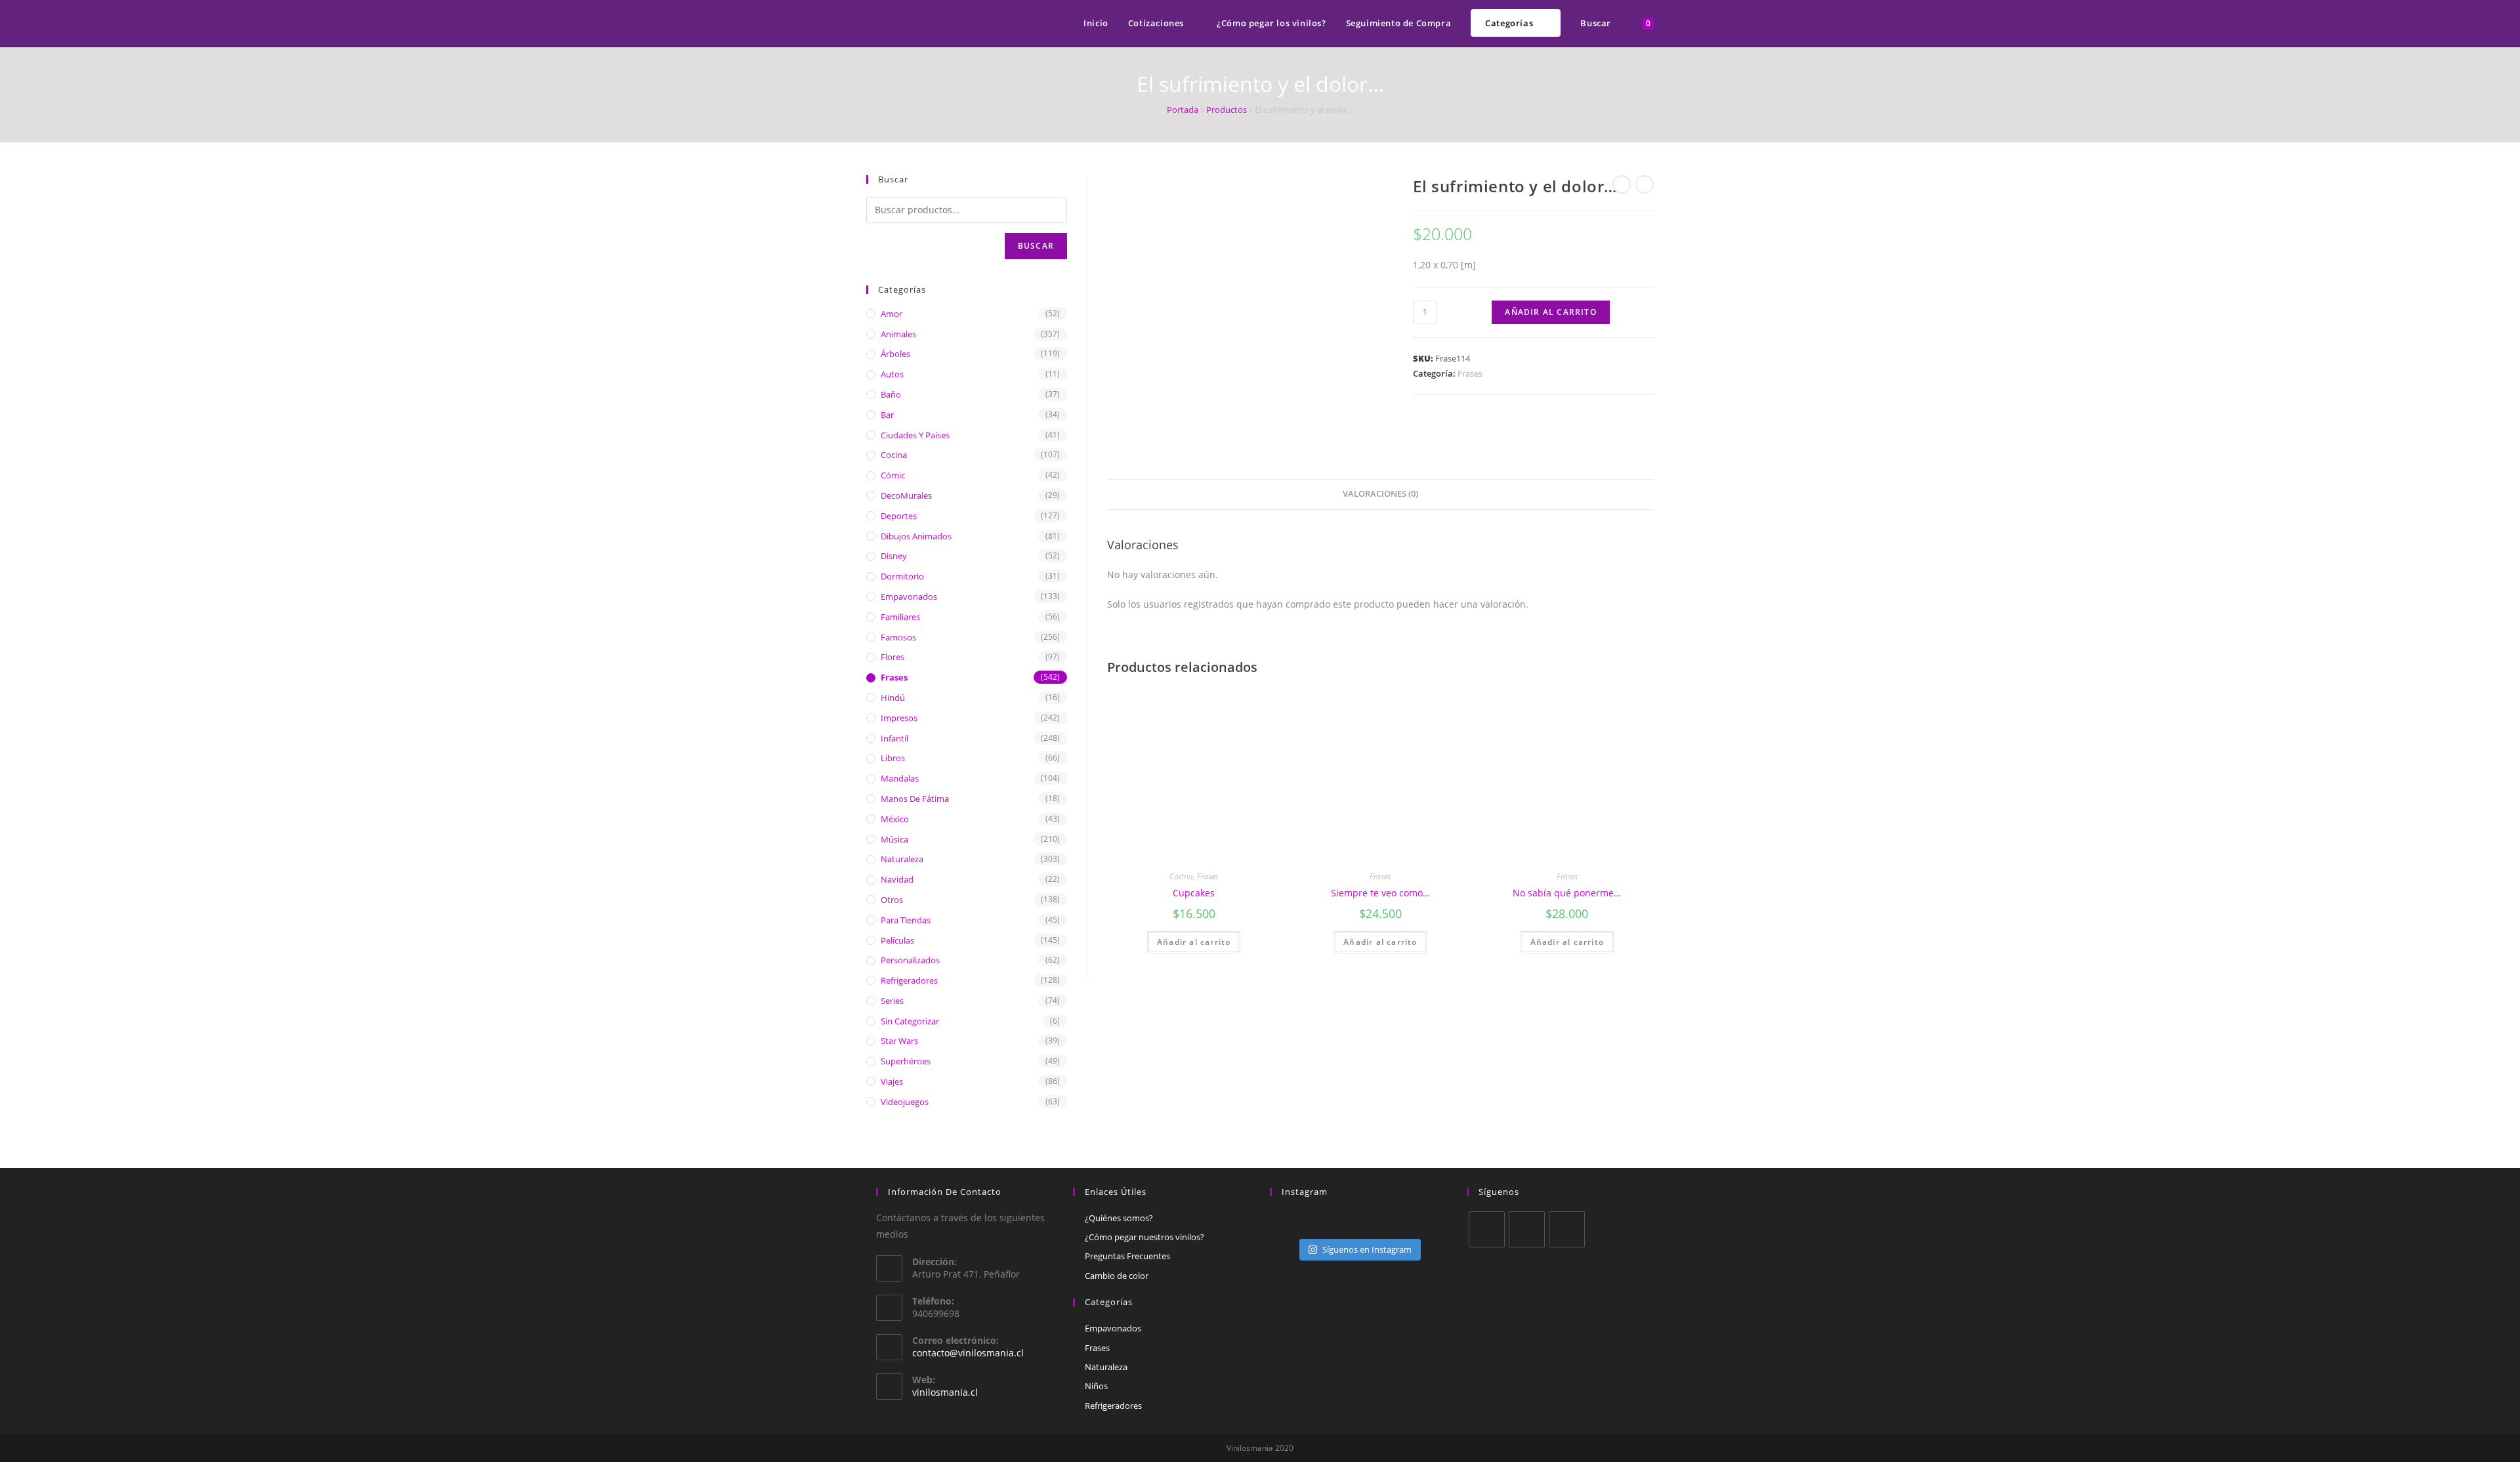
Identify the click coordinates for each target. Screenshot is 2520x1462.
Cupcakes (1194, 893)
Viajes (892, 1081)
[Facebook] (1527, 1229)
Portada (1183, 110)
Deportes (899, 516)
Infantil (894, 738)
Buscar (1036, 246)
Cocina (1181, 876)
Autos (892, 374)
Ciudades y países (915, 435)
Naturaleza (902, 859)
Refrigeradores (909, 980)
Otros (892, 900)
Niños (1096, 1386)
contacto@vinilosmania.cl (968, 1353)
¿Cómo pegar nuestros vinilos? (1144, 1237)
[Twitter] (1487, 1229)
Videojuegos (905, 1102)
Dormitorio (902, 576)
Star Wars (899, 1041)
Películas (897, 940)
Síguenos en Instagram (1367, 1249)
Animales (898, 334)
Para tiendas (906, 920)
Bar (887, 415)
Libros (893, 758)
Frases (1470, 373)
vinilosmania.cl (945, 1392)
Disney (894, 556)
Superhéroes (906, 1061)
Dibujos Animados (916, 536)
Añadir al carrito (1550, 312)
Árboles (895, 354)
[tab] (1380, 494)
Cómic (893, 475)
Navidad (897, 879)
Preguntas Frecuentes (1127, 1256)
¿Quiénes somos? (1119, 1218)
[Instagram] (1567, 1229)
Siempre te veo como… (1380, 893)
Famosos (898, 637)
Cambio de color (1117, 1276)
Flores (892, 657)
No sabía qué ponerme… (1567, 893)
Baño (891, 394)
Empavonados (909, 596)
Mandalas (900, 778)
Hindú (893, 698)
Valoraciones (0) (1380, 494)
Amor (892, 314)
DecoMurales (906, 495)
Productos (1227, 110)
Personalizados (910, 960)
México (895, 819)
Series (892, 1001)
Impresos (899, 718)
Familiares (900, 617)
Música (894, 839)
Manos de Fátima (915, 799)
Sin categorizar (910, 1021)
